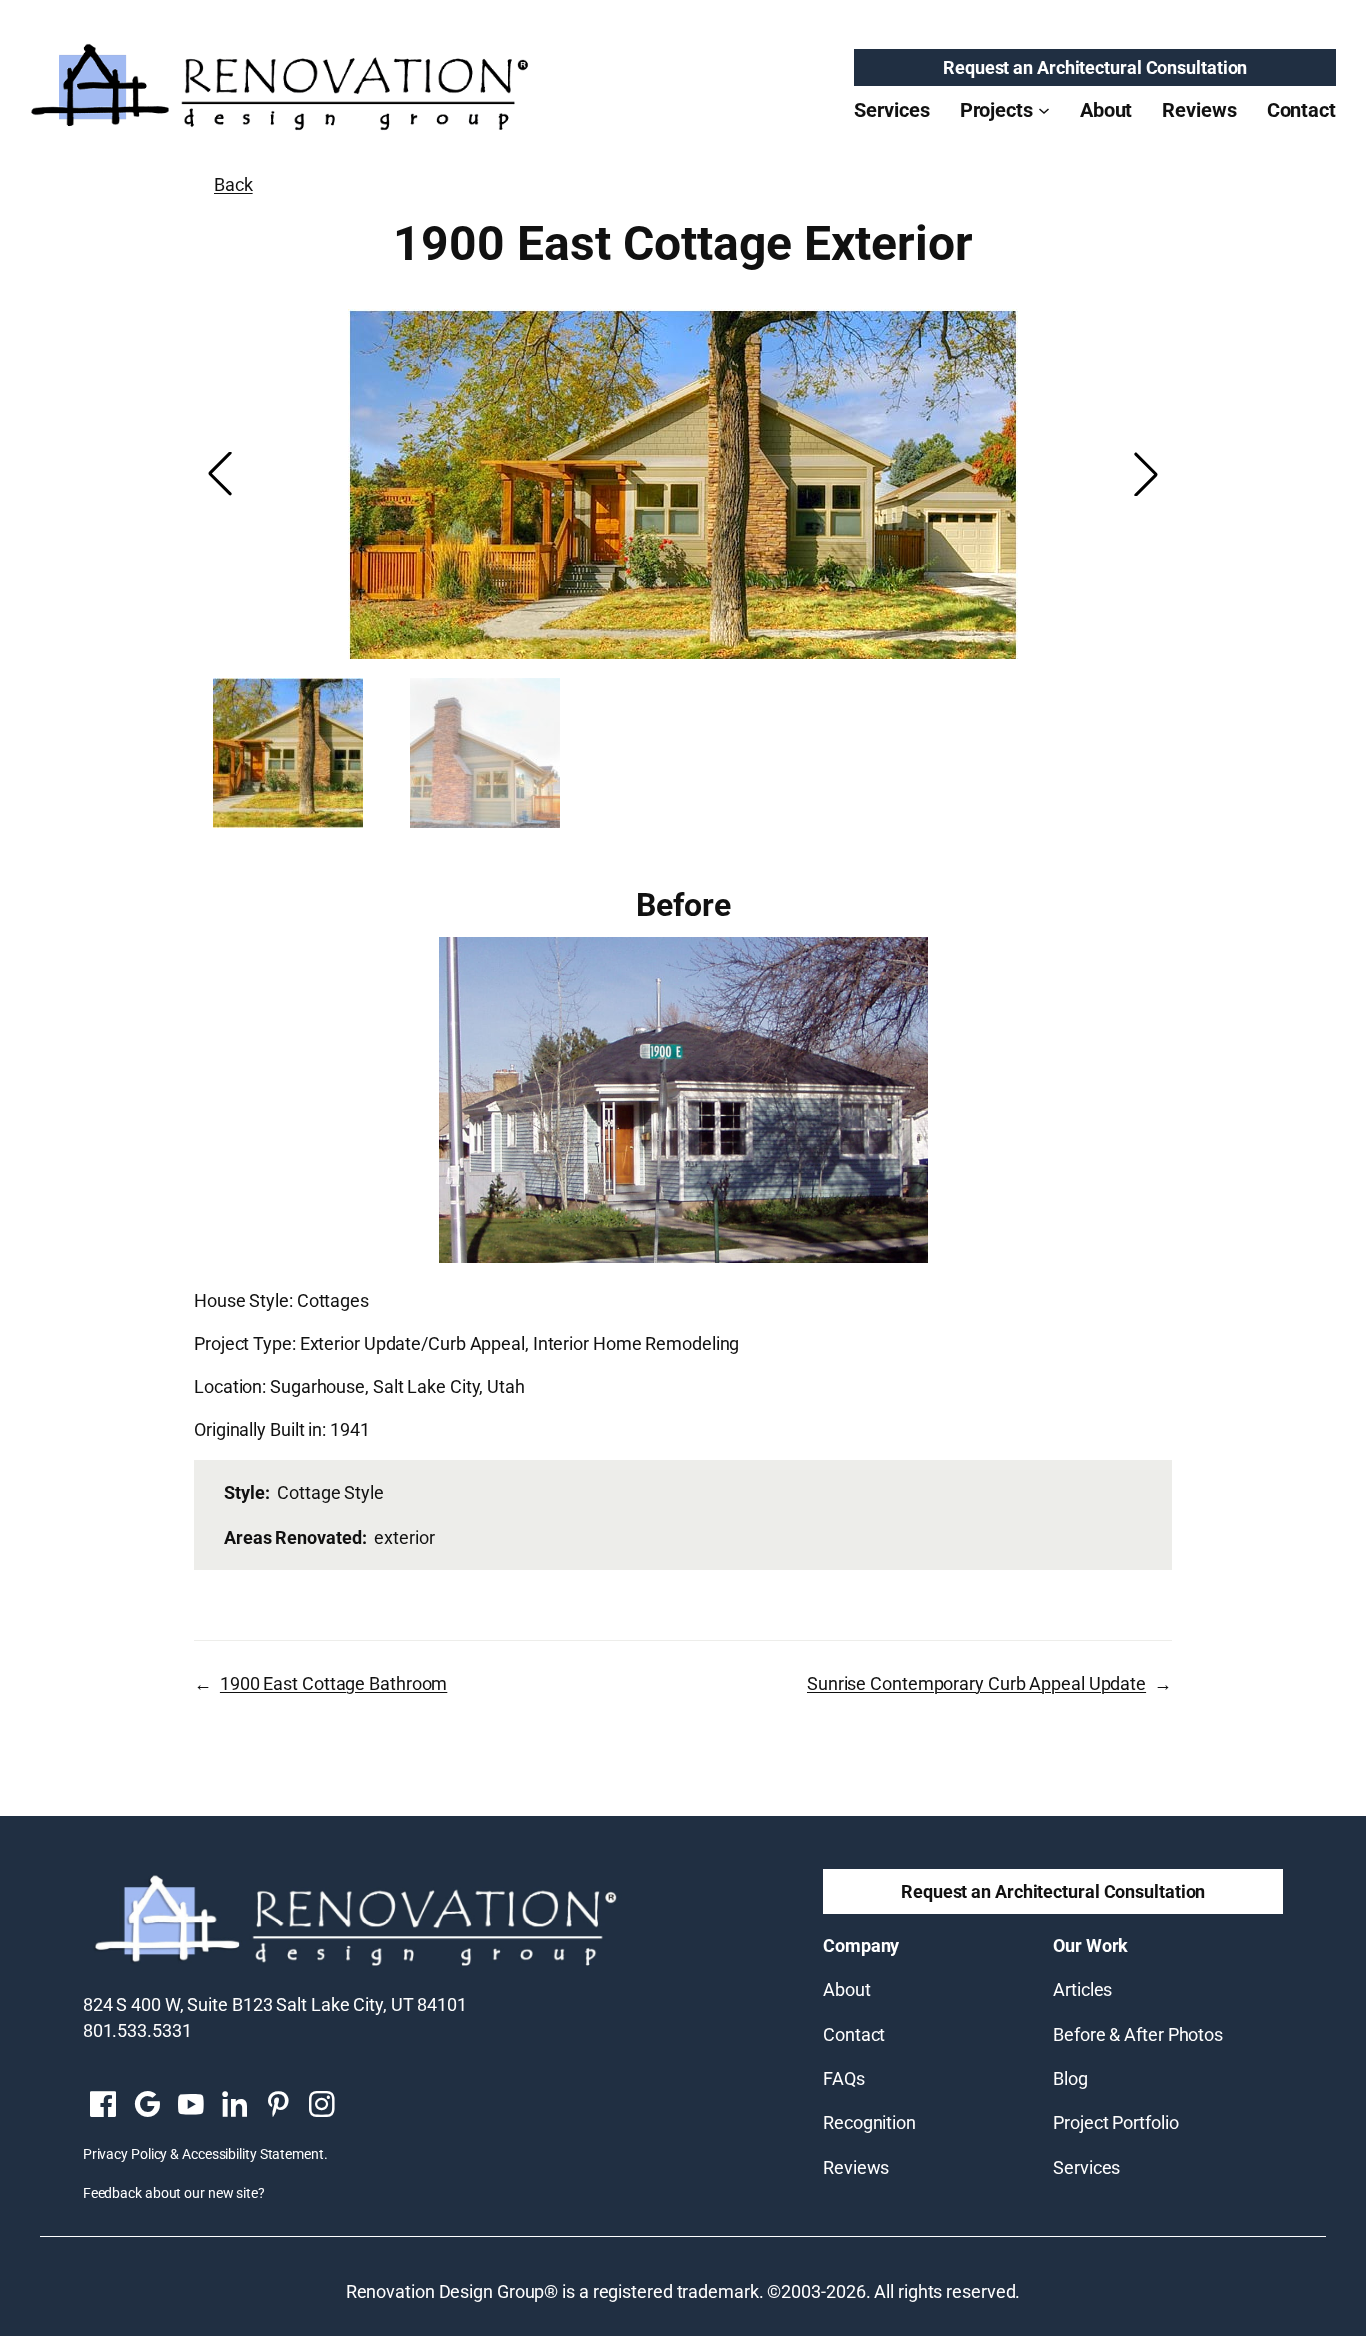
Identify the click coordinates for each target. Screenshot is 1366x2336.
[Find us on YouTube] (191, 2106)
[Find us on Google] (147, 2106)
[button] (1146, 474)
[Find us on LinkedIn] (234, 2106)
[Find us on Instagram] (322, 2106)
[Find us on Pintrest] (278, 2106)
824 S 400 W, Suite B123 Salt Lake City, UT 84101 (275, 2004)
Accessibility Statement (253, 2154)
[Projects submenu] (1044, 110)
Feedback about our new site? (174, 2193)
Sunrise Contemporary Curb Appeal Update (976, 1683)
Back (233, 184)
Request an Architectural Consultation (1095, 67)
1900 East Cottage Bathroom (333, 1683)
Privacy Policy (125, 2154)
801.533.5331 (137, 2030)
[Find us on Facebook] (103, 2106)
